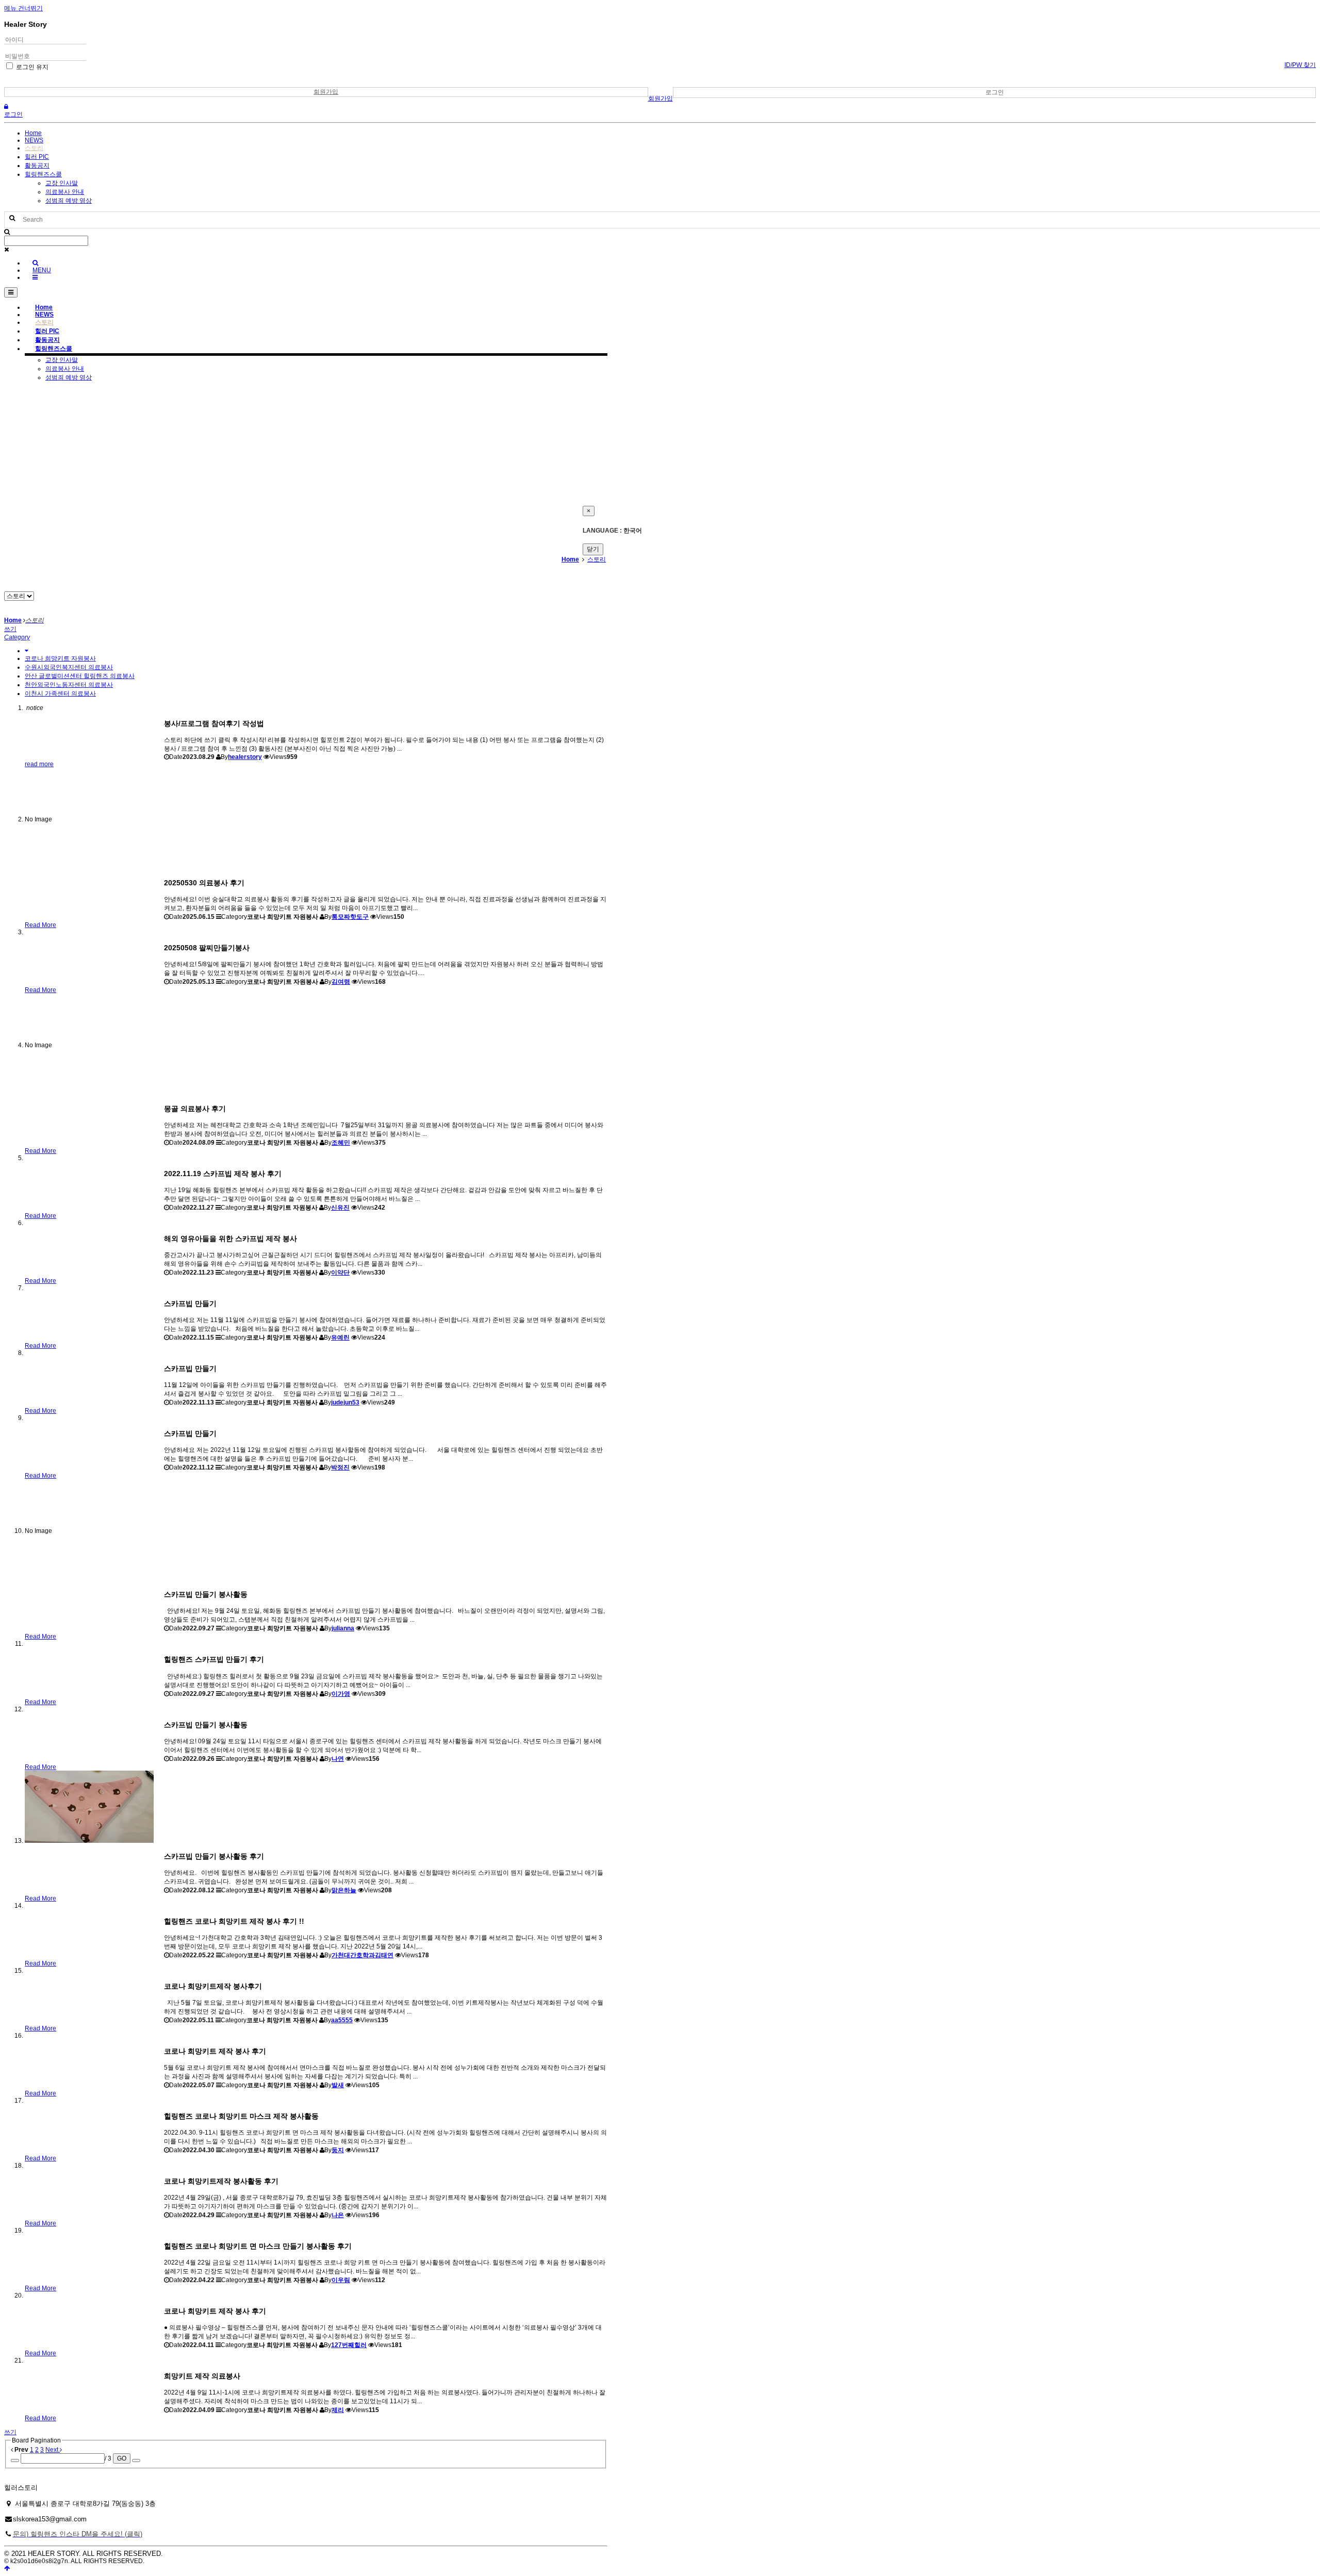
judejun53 (345, 1402)
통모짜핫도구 (350, 917)
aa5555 (342, 2020)
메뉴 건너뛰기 (23, 8)
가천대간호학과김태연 (362, 1955)
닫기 (593, 549)
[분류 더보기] (27, 651)
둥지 (338, 2150)
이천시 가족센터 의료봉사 (60, 693)
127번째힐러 (349, 2345)
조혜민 (341, 1143)
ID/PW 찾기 (1300, 65)
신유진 (340, 1208)
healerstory (245, 757)
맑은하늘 (344, 1890)
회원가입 (326, 92)
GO (122, 2458)
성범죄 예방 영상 (69, 201)
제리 (338, 2410)
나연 (338, 1759)
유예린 (340, 1337)
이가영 (341, 1694)
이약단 (340, 1273)
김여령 (341, 982)
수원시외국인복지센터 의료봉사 (69, 667)
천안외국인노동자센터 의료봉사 (69, 685)
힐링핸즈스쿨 (43, 174)
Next (53, 2450)
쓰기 (10, 629)
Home (33, 133)
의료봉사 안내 (65, 192)
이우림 (341, 2280)
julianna (343, 1628)
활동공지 (37, 166)
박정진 (340, 1467)
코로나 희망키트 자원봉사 (60, 658)
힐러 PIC (37, 157)
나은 (338, 2215)
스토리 (34, 148)
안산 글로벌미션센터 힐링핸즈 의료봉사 (80, 676)
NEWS (34, 140)
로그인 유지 (31, 67)
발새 (338, 2085)
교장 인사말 (62, 183)
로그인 (995, 92)
